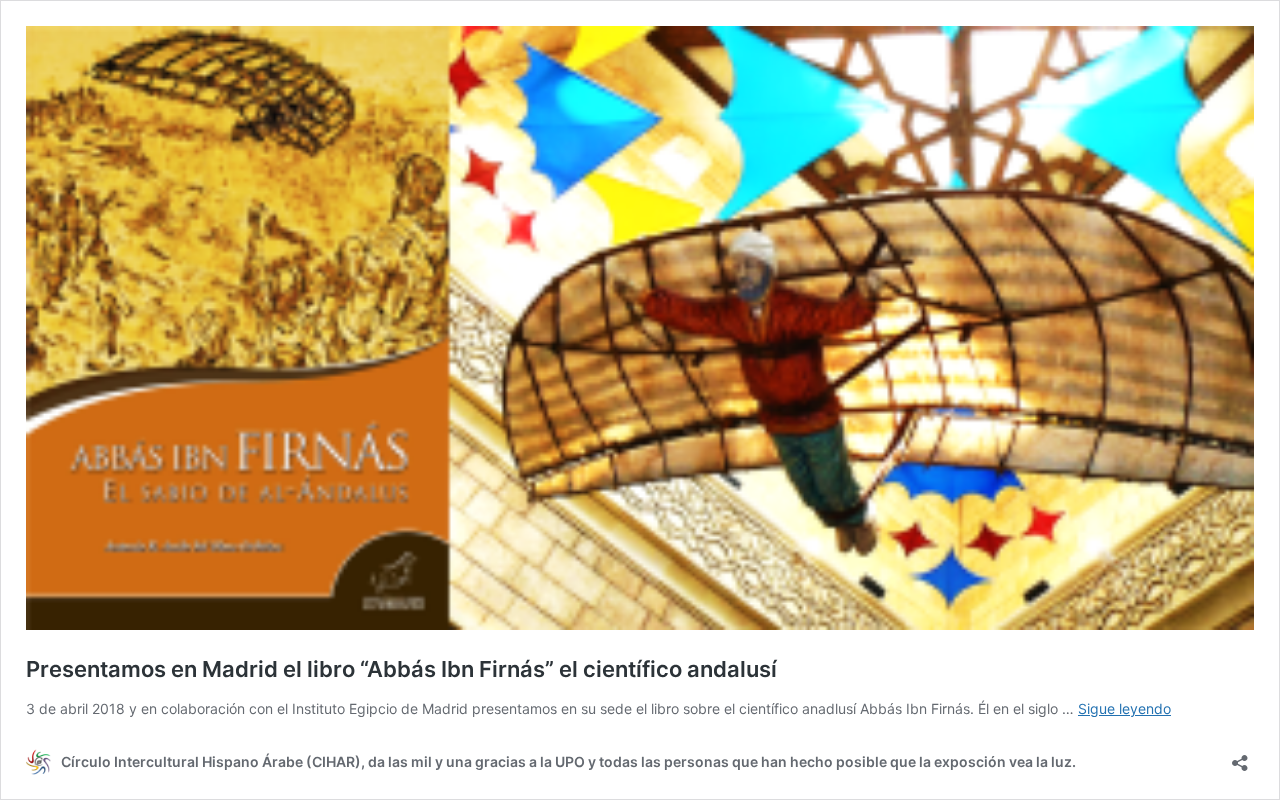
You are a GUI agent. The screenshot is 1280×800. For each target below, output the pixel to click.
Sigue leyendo (1124, 708)
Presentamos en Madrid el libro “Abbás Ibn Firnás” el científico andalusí (401, 669)
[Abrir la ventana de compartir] (1240, 756)
